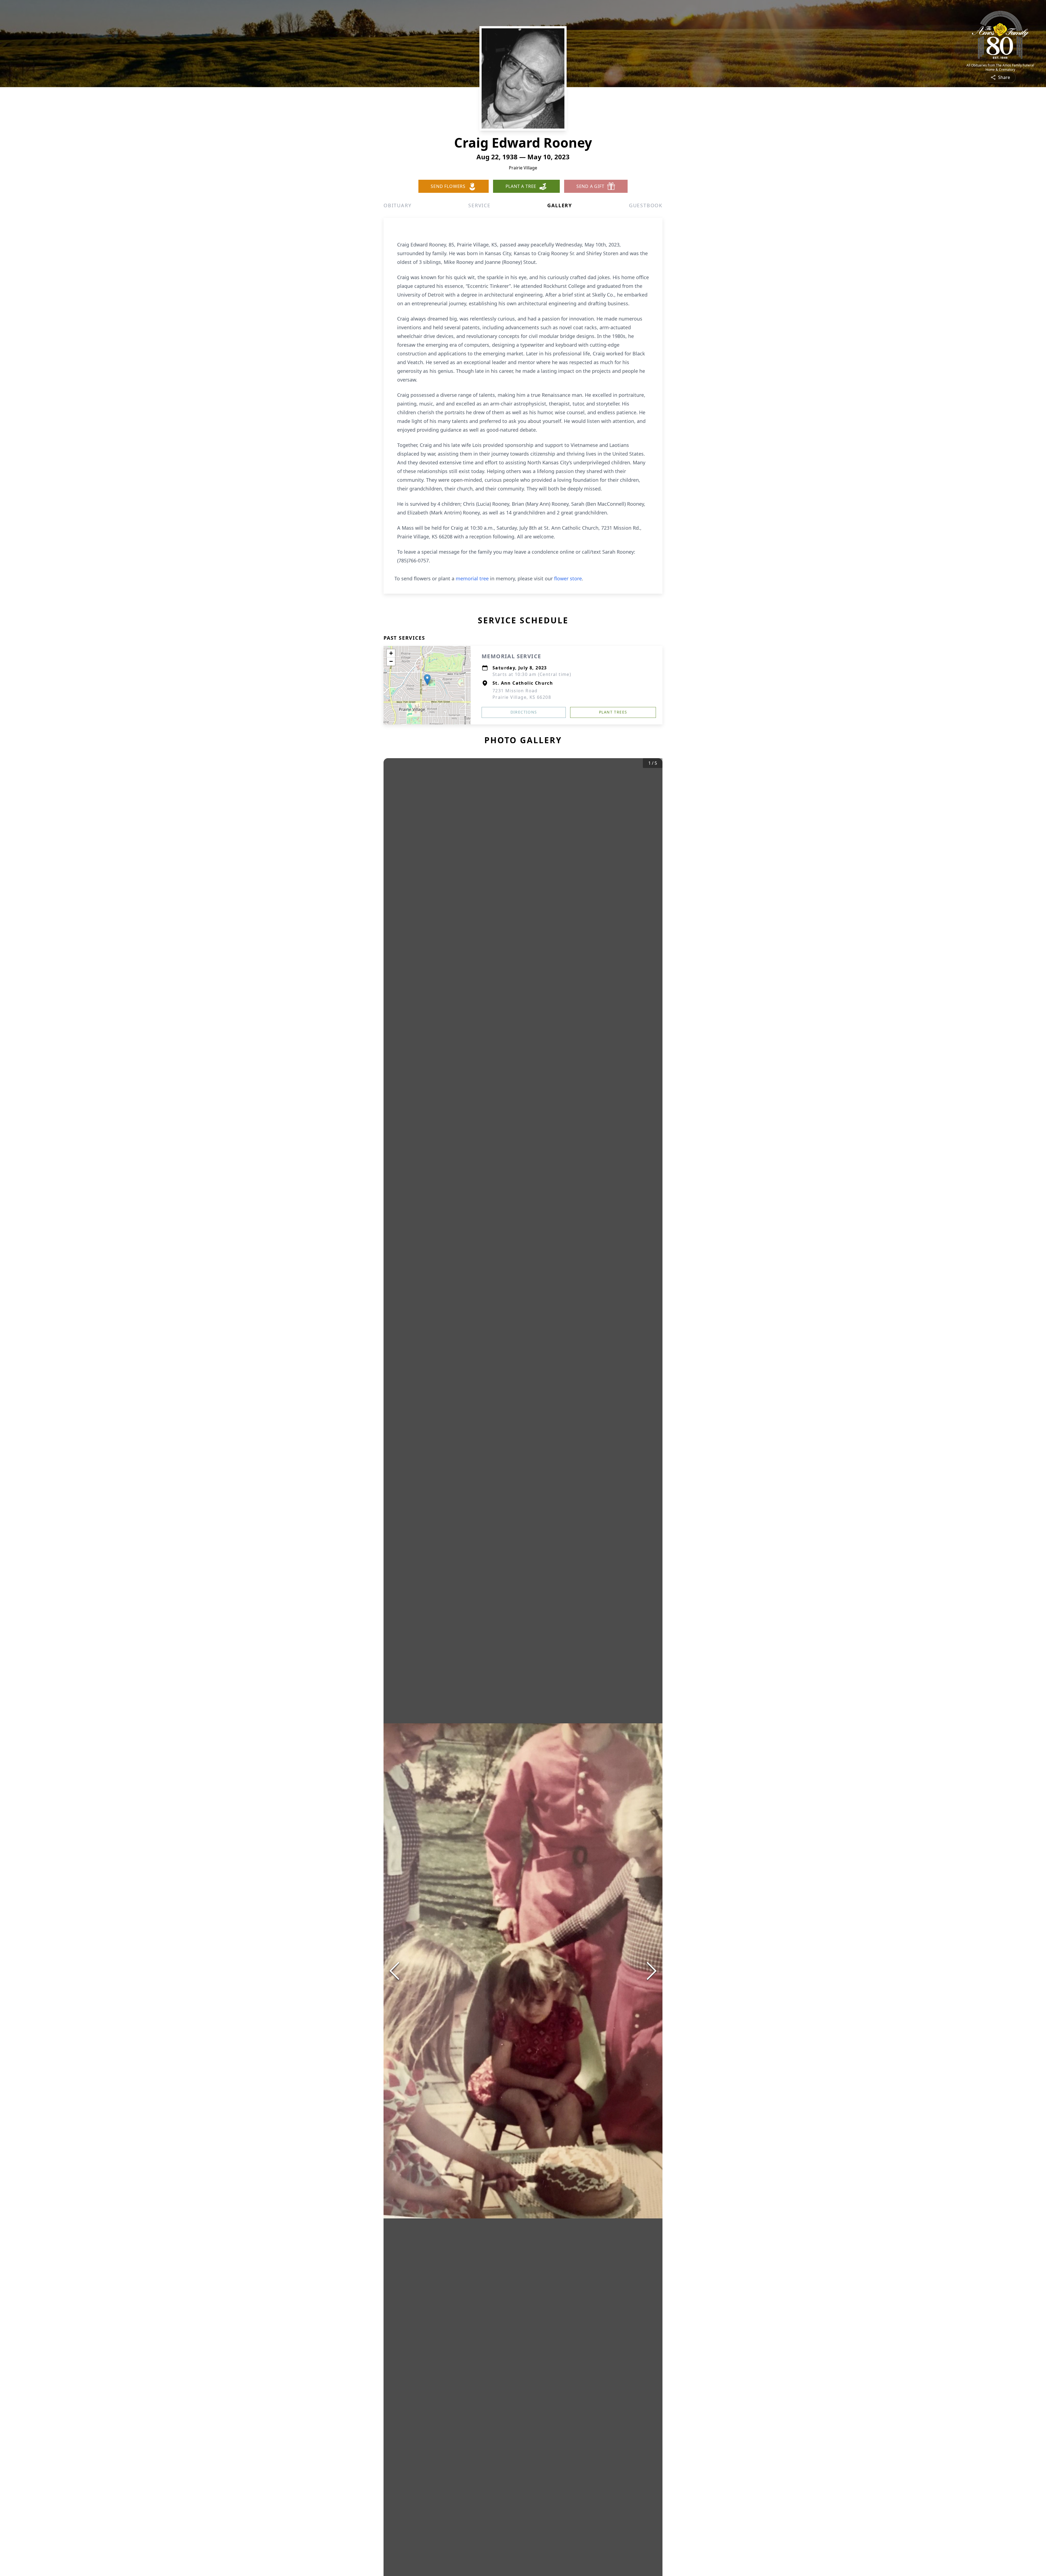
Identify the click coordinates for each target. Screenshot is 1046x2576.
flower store (568, 578)
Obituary (397, 205)
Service (479, 205)
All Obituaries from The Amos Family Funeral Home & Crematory (1000, 68)
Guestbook (646, 205)
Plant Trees (613, 712)
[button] (427, 680)
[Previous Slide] (394, 1971)
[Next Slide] (652, 1971)
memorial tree (472, 578)
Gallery (560, 205)
